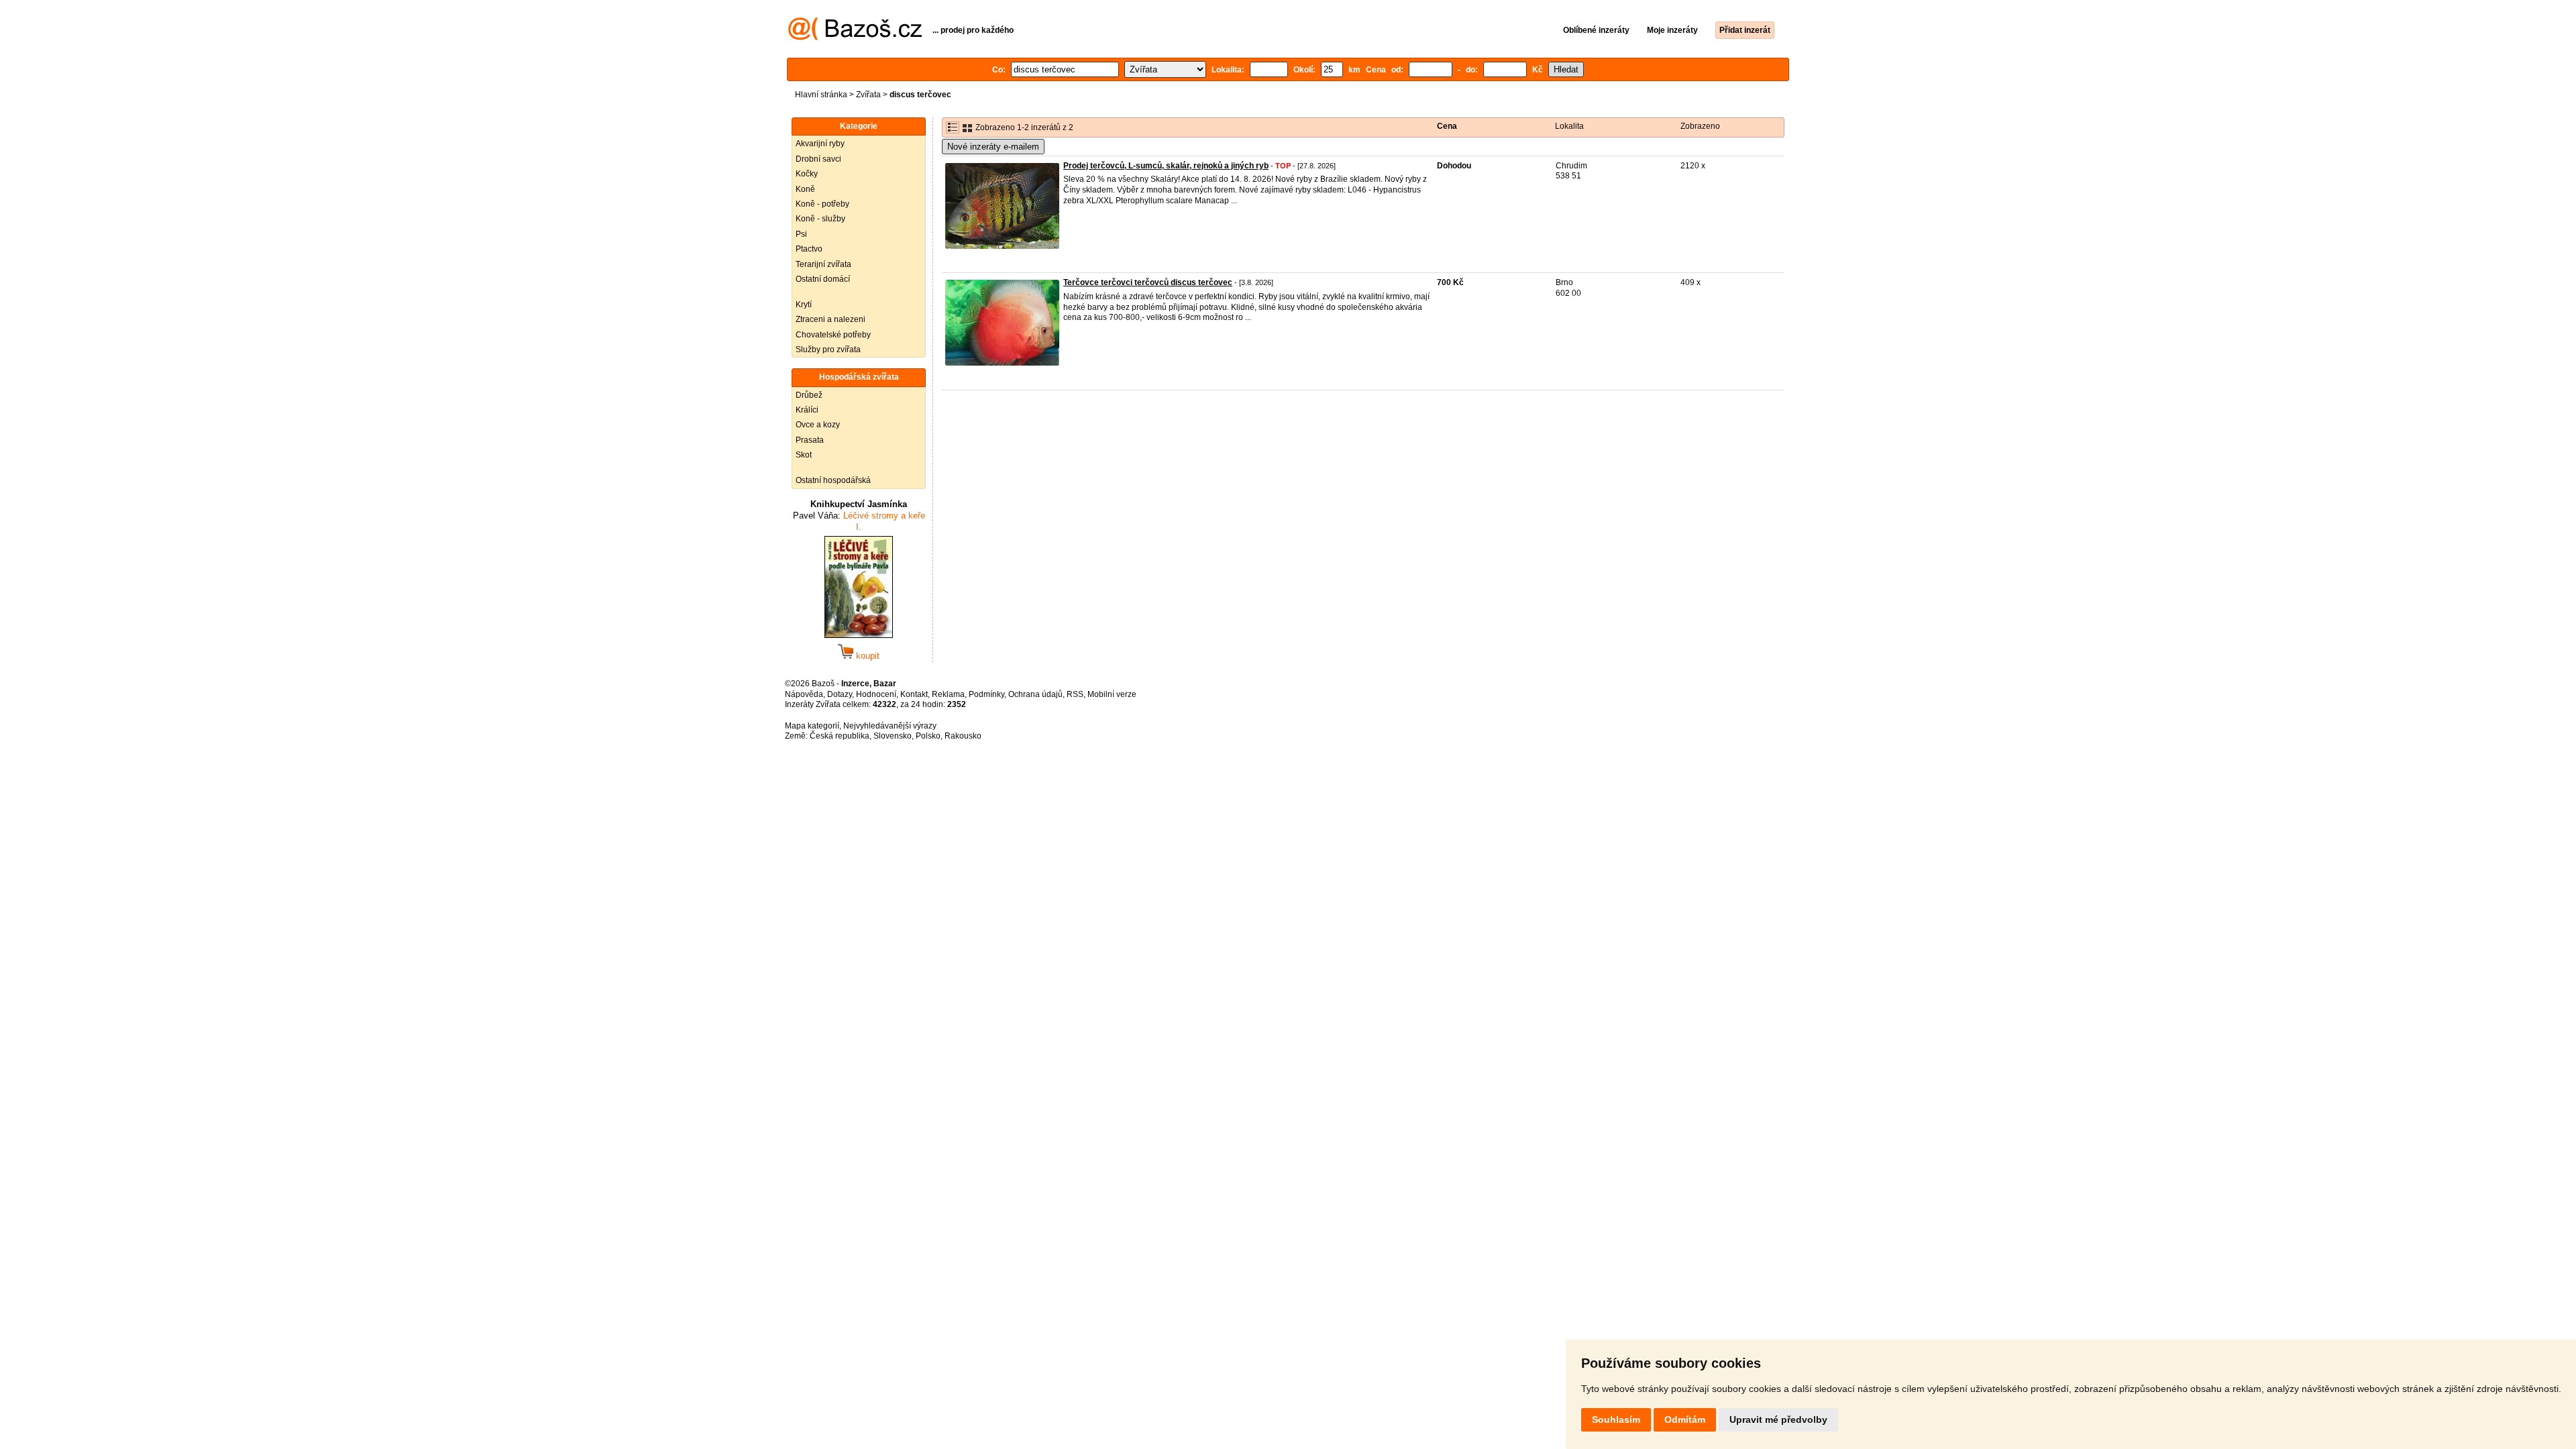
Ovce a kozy (818, 425)
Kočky (807, 174)
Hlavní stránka (821, 95)
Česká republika (840, 736)
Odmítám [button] (1685, 1419)
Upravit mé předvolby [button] (1778, 1419)
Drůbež (809, 395)
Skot (804, 455)
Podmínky (986, 694)
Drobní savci (818, 159)
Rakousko (963, 736)
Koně (805, 189)
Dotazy (840, 694)
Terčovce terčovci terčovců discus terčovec (1148, 282)
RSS (1075, 694)
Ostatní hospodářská (833, 480)
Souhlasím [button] (1616, 1419)
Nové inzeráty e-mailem (993, 147)
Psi (801, 234)
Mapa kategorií (812, 726)
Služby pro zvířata (828, 350)
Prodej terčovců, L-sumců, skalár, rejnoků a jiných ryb (1166, 166)
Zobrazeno (1700, 126)
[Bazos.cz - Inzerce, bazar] (855, 38)
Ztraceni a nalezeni (830, 319)
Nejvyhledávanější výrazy (890, 726)
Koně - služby (820, 219)
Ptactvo (809, 249)
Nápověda (804, 694)
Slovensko (893, 736)
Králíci (807, 410)
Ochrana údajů (1035, 694)
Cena (1447, 126)
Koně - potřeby (822, 204)
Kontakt (914, 694)
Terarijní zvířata (823, 264)
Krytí (804, 305)
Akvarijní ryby (820, 144)
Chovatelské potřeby (833, 335)
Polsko (928, 736)
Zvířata (868, 95)
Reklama (948, 694)
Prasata (810, 440)
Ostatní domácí (823, 279)
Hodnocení (876, 694)
